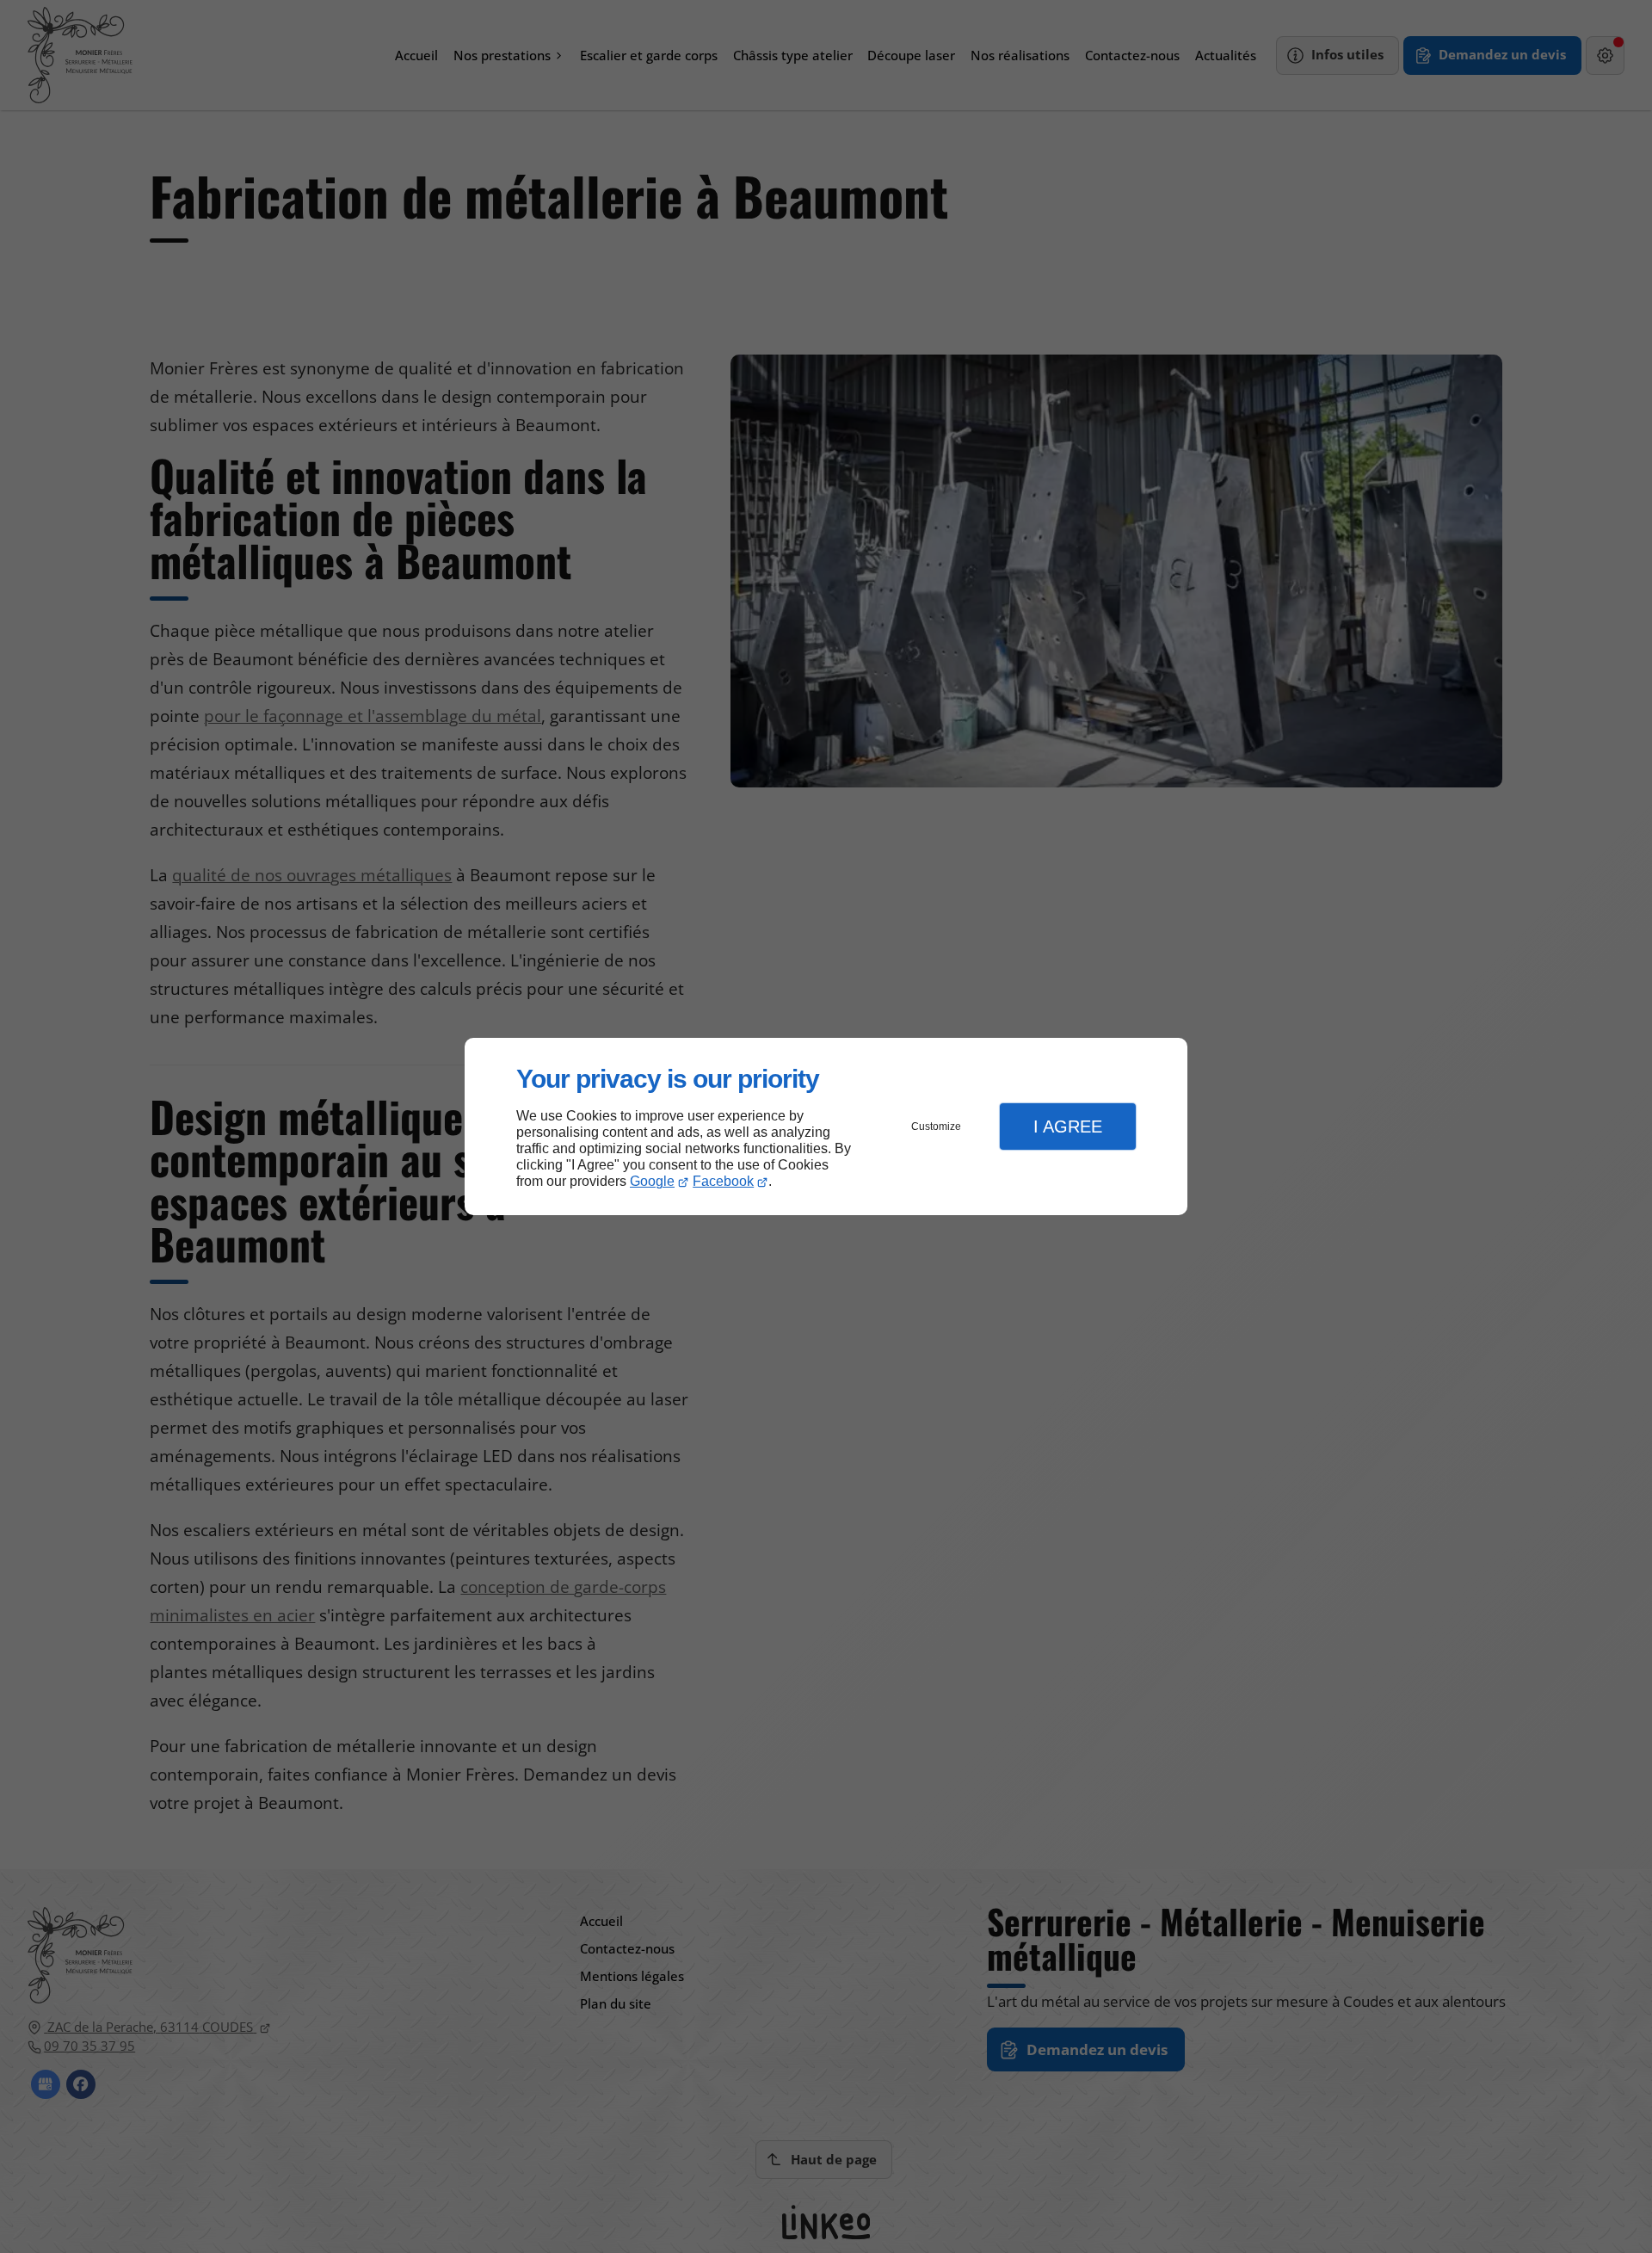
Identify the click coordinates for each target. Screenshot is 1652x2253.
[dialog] (826, 1127)
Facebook (723, 1181)
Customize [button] (936, 1126)
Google (652, 1181)
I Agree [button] (1068, 1126)
